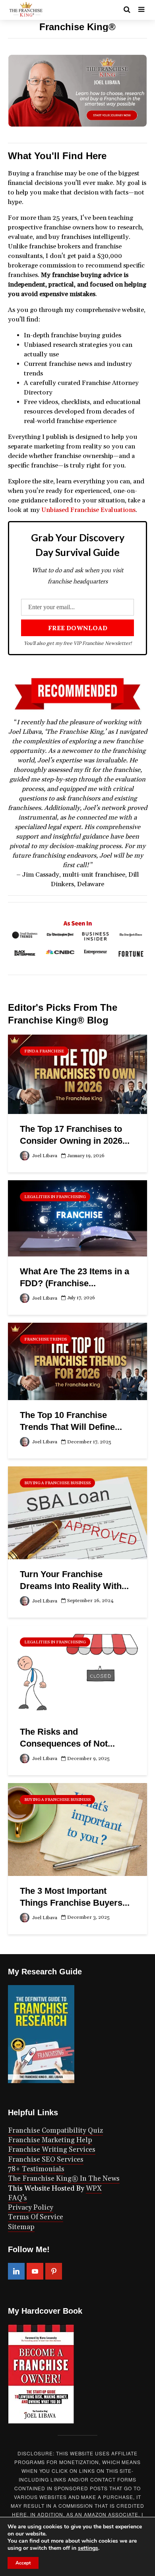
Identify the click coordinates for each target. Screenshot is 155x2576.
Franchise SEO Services (46, 2160)
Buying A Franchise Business (57, 1483)
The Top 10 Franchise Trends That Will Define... (71, 1421)
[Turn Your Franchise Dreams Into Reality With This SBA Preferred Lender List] (77, 1512)
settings (88, 2548)
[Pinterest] (54, 2271)
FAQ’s (17, 2198)
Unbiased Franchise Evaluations (88, 510)
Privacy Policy (31, 2208)
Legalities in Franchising (55, 1197)
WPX (94, 2189)
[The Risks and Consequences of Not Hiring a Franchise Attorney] (77, 1671)
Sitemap (21, 2227)
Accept (23, 2563)
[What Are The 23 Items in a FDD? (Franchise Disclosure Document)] (77, 1218)
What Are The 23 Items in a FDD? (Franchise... (75, 1277)
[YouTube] (35, 2271)
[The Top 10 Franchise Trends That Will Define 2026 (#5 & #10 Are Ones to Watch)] (77, 1361)
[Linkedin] (16, 2271)
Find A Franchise (44, 1051)
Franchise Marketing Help (50, 2140)
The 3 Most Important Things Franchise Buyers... (75, 1897)
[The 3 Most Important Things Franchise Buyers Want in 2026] (77, 1829)
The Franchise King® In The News (64, 2179)
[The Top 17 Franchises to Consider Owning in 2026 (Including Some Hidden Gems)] (77, 1074)
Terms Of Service (36, 2217)
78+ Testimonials (36, 2169)
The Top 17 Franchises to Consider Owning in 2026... (75, 1135)
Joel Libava (44, 1156)
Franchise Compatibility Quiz (55, 2131)
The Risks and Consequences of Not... (67, 1738)
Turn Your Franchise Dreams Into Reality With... (74, 1580)
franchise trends (46, 1339)
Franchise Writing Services (52, 2150)
